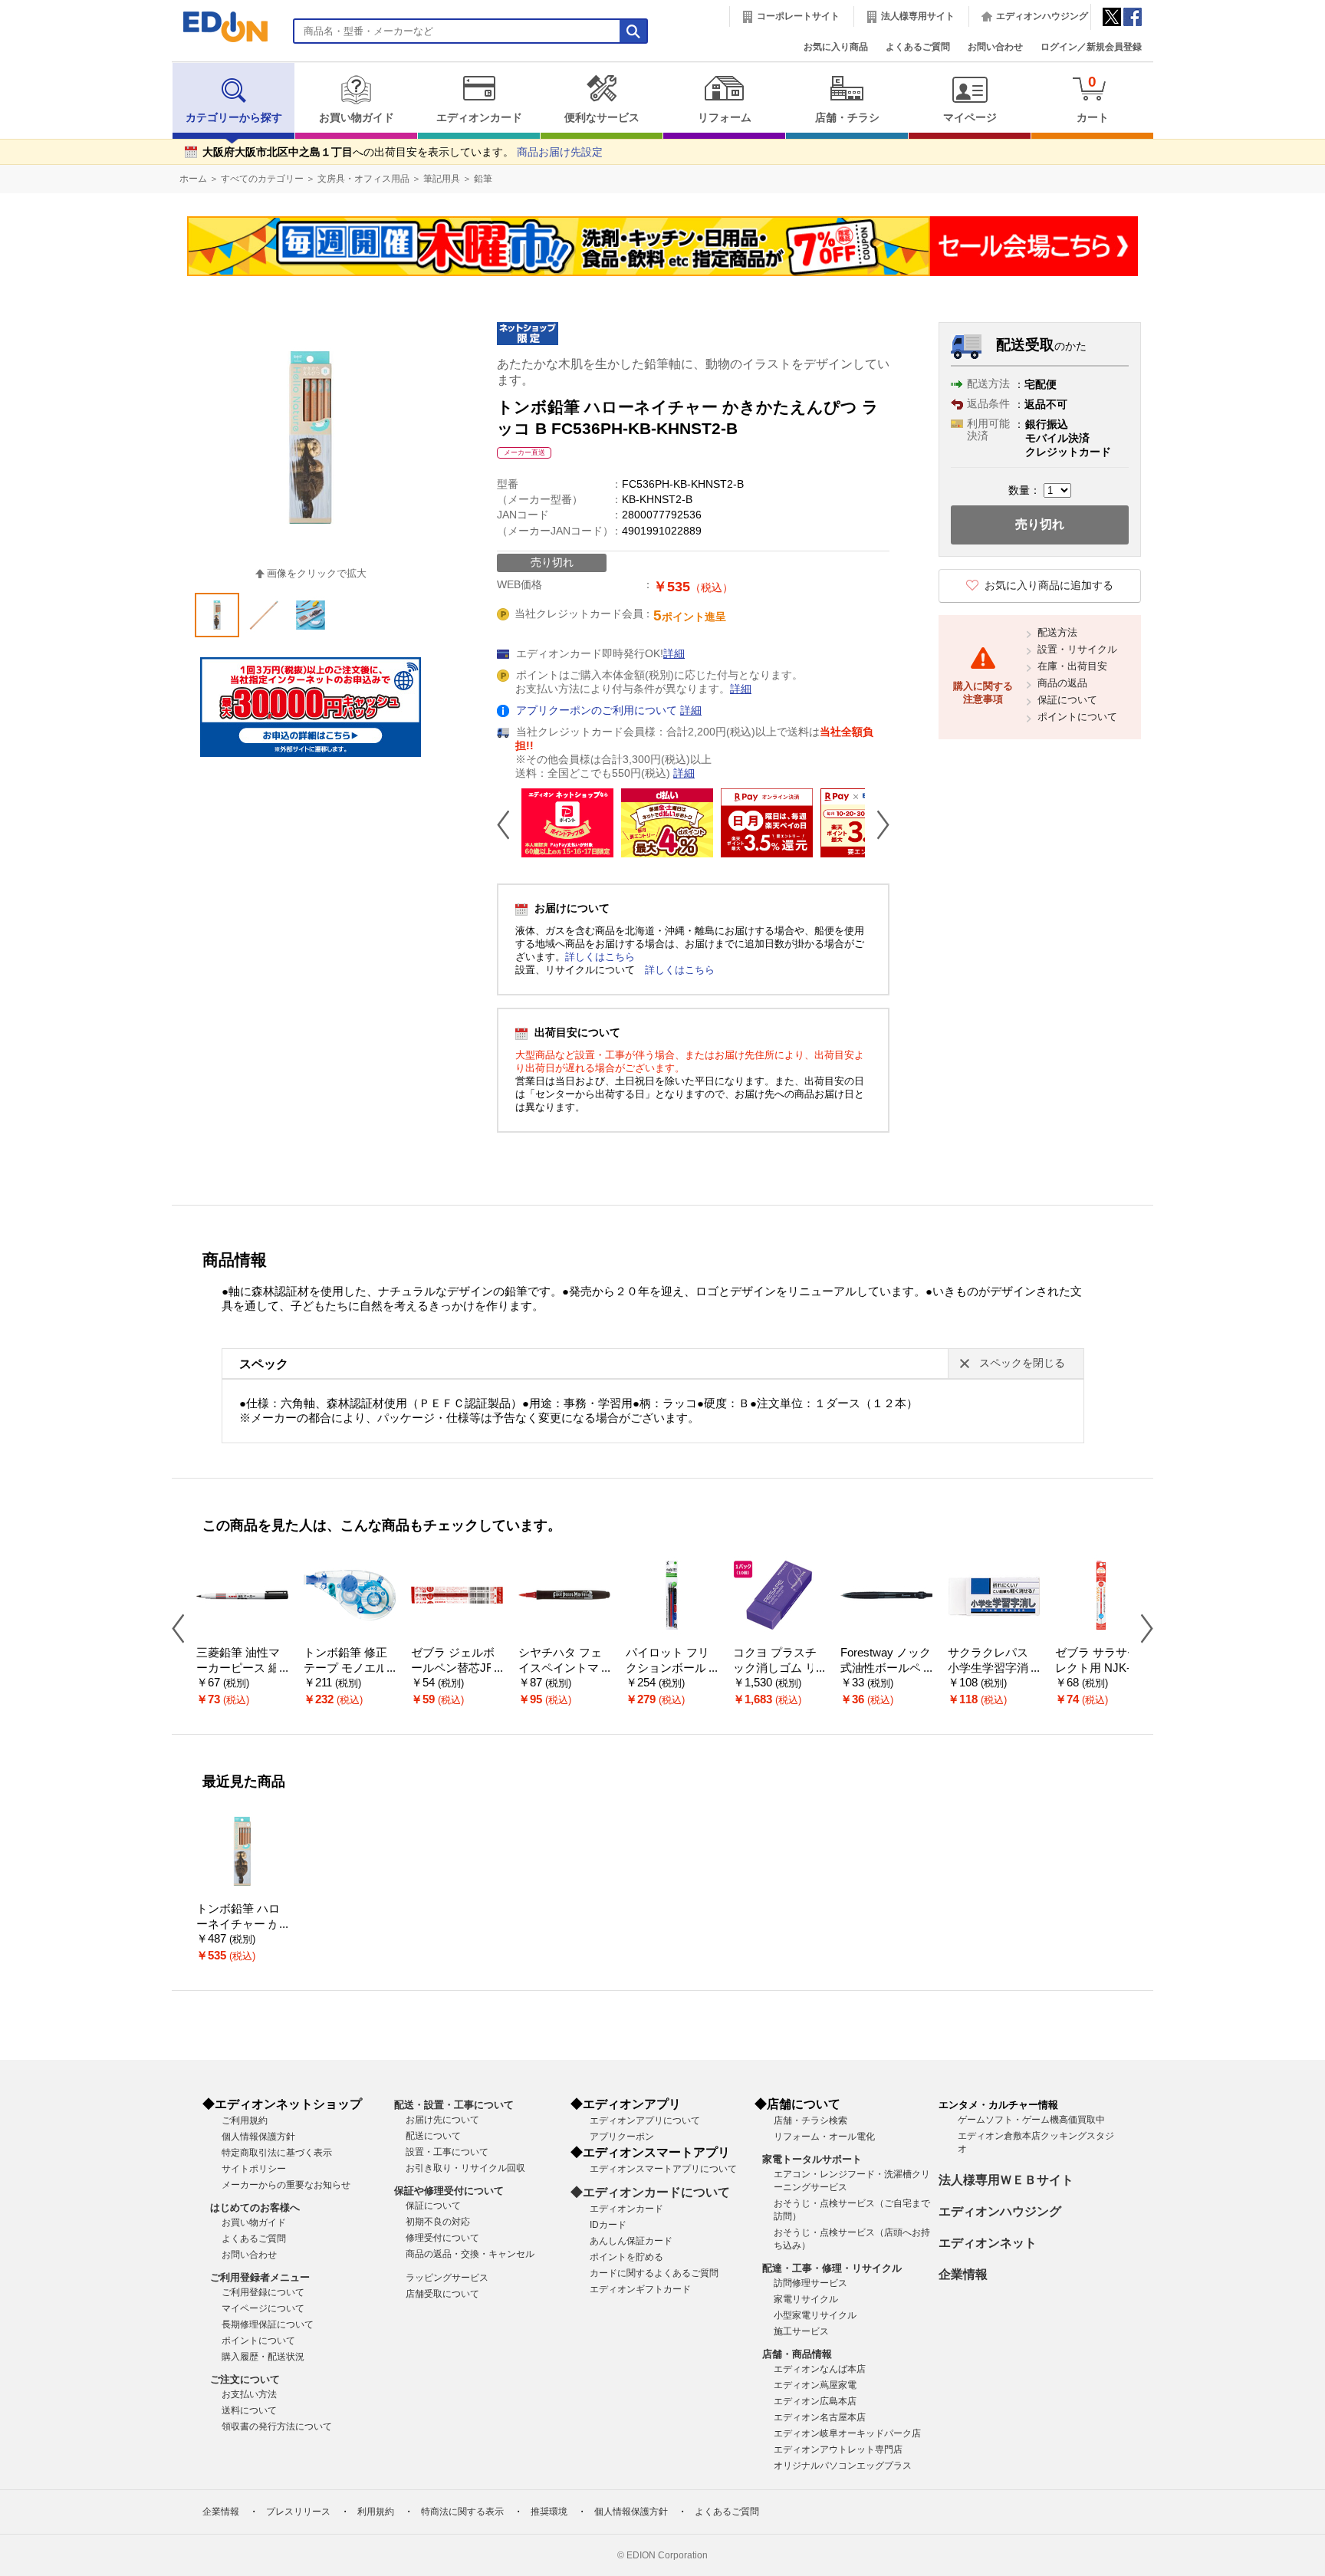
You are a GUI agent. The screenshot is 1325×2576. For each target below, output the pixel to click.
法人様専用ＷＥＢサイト (1006, 2180)
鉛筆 (483, 179)
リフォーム (725, 118)
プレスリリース (298, 2512)
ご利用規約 (245, 2120)
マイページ (970, 118)
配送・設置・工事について (454, 2105)
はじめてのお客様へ (255, 2208)
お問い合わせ (995, 47)
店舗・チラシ (847, 118)
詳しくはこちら (600, 957)
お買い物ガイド (357, 118)
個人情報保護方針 (258, 2137)
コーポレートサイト (798, 16)
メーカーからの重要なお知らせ (286, 2185)
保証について (1067, 700)
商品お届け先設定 (560, 152)
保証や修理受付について (449, 2191)
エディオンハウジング (1042, 16)
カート (1093, 99)
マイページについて (263, 2308)
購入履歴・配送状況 (263, 2357)
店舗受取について (442, 2294)
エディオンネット (988, 2243)
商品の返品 (1062, 683)
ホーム (193, 179)
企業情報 (963, 2274)
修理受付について (442, 2238)
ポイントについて (1077, 717)
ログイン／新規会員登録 (1091, 47)
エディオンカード (479, 118)
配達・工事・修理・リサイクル (832, 2268)
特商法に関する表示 (462, 2512)
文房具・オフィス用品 (363, 179)
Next (877, 824)
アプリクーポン (622, 2137)
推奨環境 (549, 2512)
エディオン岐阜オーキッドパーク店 (847, 2433)
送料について (249, 2410)
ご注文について (245, 2379)
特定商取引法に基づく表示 (277, 2153)
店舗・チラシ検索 (810, 2120)
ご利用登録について (263, 2292)
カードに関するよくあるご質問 (654, 2273)
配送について (433, 2136)
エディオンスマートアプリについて (663, 2169)
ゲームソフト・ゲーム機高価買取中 (1031, 2120)
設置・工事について (447, 2152)
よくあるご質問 (918, 47)
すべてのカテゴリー (262, 179)
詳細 (674, 654)
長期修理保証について (268, 2324)
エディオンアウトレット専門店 (838, 2449)
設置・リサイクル (1077, 649)
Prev (509, 824)
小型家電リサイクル (815, 2315)
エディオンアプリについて (645, 2120)
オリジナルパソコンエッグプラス (843, 2466)
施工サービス (801, 2331)
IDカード (608, 2225)
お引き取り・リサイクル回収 (465, 2168)
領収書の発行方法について (277, 2426)
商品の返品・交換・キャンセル (470, 2254)
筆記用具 (442, 179)
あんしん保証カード (631, 2241)
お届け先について (442, 2120)
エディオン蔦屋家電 (815, 2385)
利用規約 (376, 2512)
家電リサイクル (806, 2299)
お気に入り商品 (836, 47)
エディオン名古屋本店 (820, 2417)
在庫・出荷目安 (1072, 666)
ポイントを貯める (626, 2257)
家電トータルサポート (812, 2159)
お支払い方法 (249, 2394)
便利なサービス (602, 118)
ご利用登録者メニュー (260, 2277)
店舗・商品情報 (797, 2354)
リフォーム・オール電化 (824, 2137)
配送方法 (1057, 632)
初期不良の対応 (438, 2222)
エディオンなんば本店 (820, 2369)
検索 (39, 136)
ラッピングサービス (447, 2278)
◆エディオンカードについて (650, 2192)
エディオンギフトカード (640, 2289)
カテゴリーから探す (234, 118)
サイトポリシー (254, 2169)
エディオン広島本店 (815, 2401)
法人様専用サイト (918, 16)
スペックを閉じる (1022, 1363)
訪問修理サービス (810, 2283)
